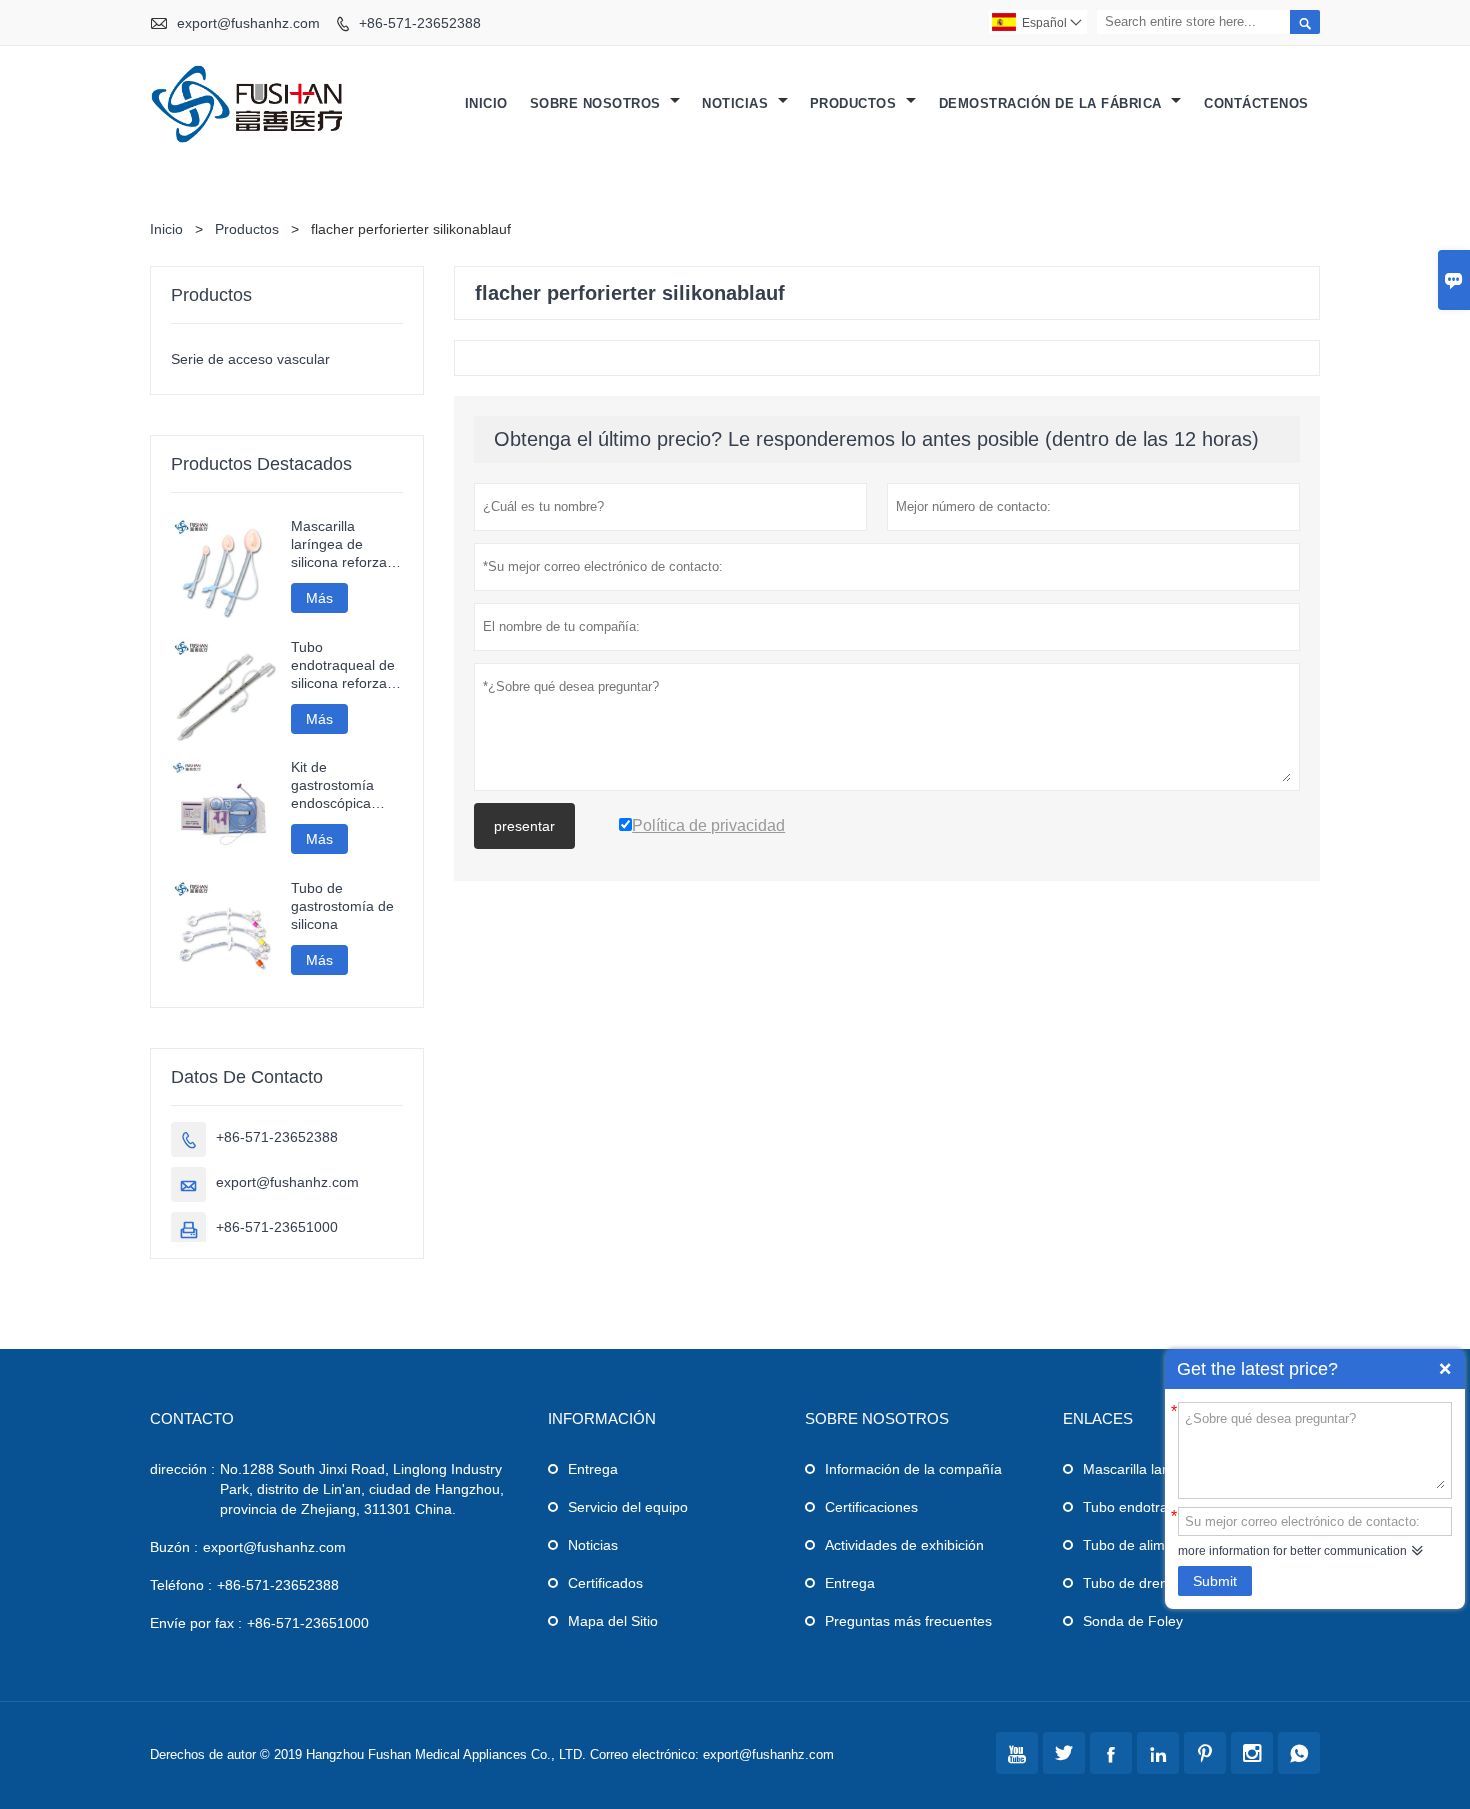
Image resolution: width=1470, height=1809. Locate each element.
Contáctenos (1256, 103)
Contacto (192, 1418)
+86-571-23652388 (420, 23)
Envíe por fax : (196, 1623)
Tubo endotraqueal (1143, 1507)
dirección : (182, 1469)
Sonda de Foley (1133, 1621)
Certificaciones (871, 1507)
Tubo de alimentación (1151, 1545)
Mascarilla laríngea (1143, 1469)
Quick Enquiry (1445, 1369)
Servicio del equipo (628, 1507)
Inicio (486, 103)
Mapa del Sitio (613, 1621)
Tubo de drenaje (1135, 1583)
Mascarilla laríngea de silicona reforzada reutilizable (347, 544)
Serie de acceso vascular (250, 359)
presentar (524, 826)
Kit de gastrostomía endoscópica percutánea (332, 785)
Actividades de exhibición (904, 1545)
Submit (1215, 1581)
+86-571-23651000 (277, 1227)
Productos (855, 103)
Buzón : (174, 1547)
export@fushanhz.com (248, 23)
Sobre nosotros (598, 103)
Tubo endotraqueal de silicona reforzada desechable (347, 665)
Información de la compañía (913, 1469)
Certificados (605, 1583)
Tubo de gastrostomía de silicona (342, 906)
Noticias (737, 103)
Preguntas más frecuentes (908, 1621)
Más (319, 598)
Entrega (593, 1469)
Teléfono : (181, 1585)
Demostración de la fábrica (1053, 103)
